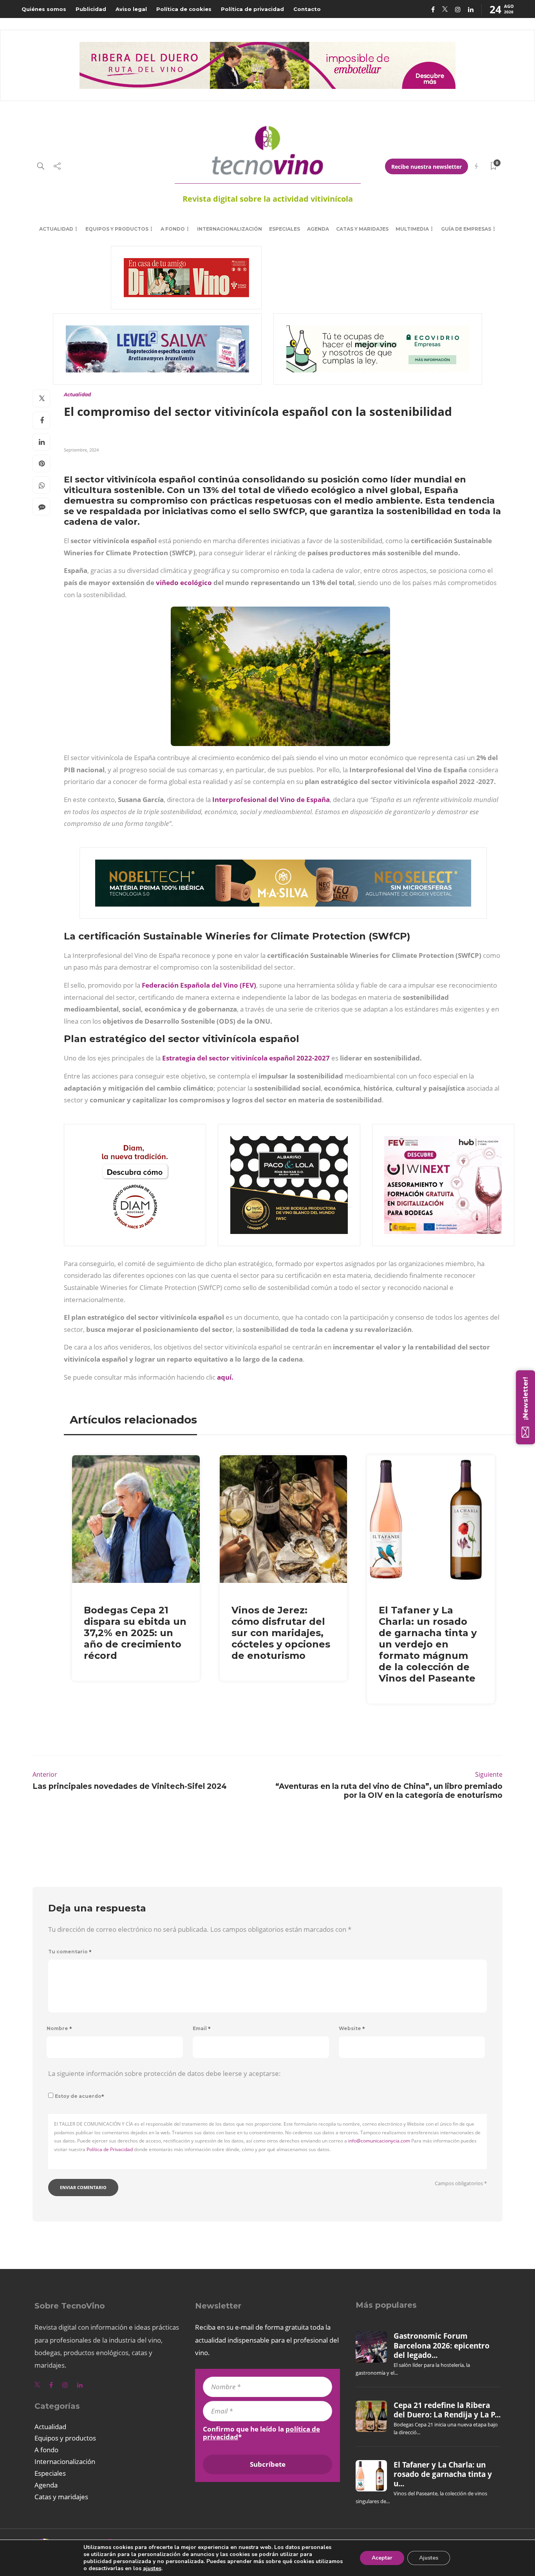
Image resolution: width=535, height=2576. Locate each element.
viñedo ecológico (185, 583)
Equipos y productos (117, 229)
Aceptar (382, 2558)
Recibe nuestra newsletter (427, 167)
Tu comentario (70, 1952)
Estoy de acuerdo (80, 2096)
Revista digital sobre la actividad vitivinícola (268, 199)
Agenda (318, 229)
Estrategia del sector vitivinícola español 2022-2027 (246, 1058)
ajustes (152, 2569)
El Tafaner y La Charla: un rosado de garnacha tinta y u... (443, 2474)
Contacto (307, 9)
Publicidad (91, 9)
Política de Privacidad (110, 2149)
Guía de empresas (466, 229)
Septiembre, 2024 (81, 450)
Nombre (59, 2028)
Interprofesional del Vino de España (271, 799)
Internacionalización (230, 229)
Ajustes (429, 2558)
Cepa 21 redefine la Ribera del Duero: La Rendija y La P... (447, 2410)
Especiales (285, 229)
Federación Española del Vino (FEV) (199, 985)
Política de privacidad (252, 9)
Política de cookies (184, 9)
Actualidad (56, 229)
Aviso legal (131, 9)
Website (352, 2028)
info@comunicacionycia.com (379, 2141)
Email (202, 2028)
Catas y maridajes (362, 229)
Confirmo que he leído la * (261, 2433)
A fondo (173, 229)
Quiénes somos (44, 9)
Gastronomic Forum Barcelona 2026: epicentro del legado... (442, 2346)
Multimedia (412, 229)
